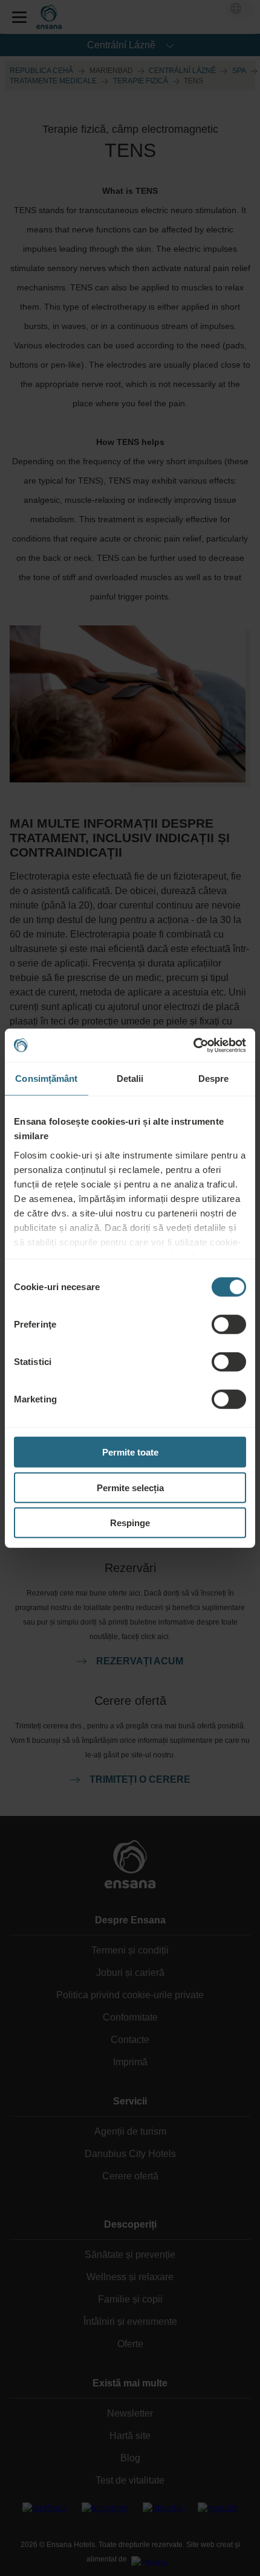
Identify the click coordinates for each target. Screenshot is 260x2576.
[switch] (229, 1325)
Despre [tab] (214, 1079)
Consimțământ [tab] (46, 1079)
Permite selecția (130, 1487)
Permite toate (130, 1452)
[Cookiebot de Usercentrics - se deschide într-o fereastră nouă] (193, 1045)
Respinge (130, 1523)
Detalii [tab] (130, 1079)
